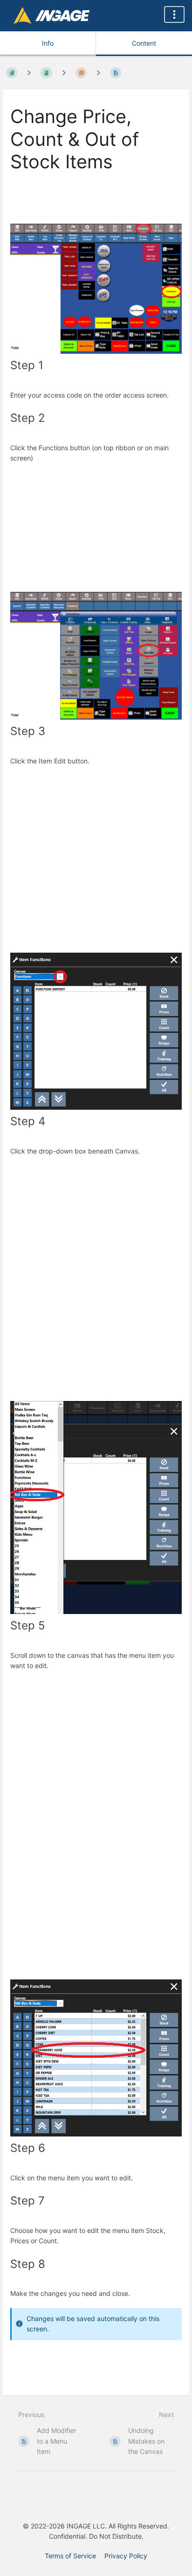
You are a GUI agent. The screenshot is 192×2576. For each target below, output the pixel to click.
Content (144, 43)
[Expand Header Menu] (174, 14)
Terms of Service (70, 2556)
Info (48, 43)
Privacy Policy (126, 2556)
